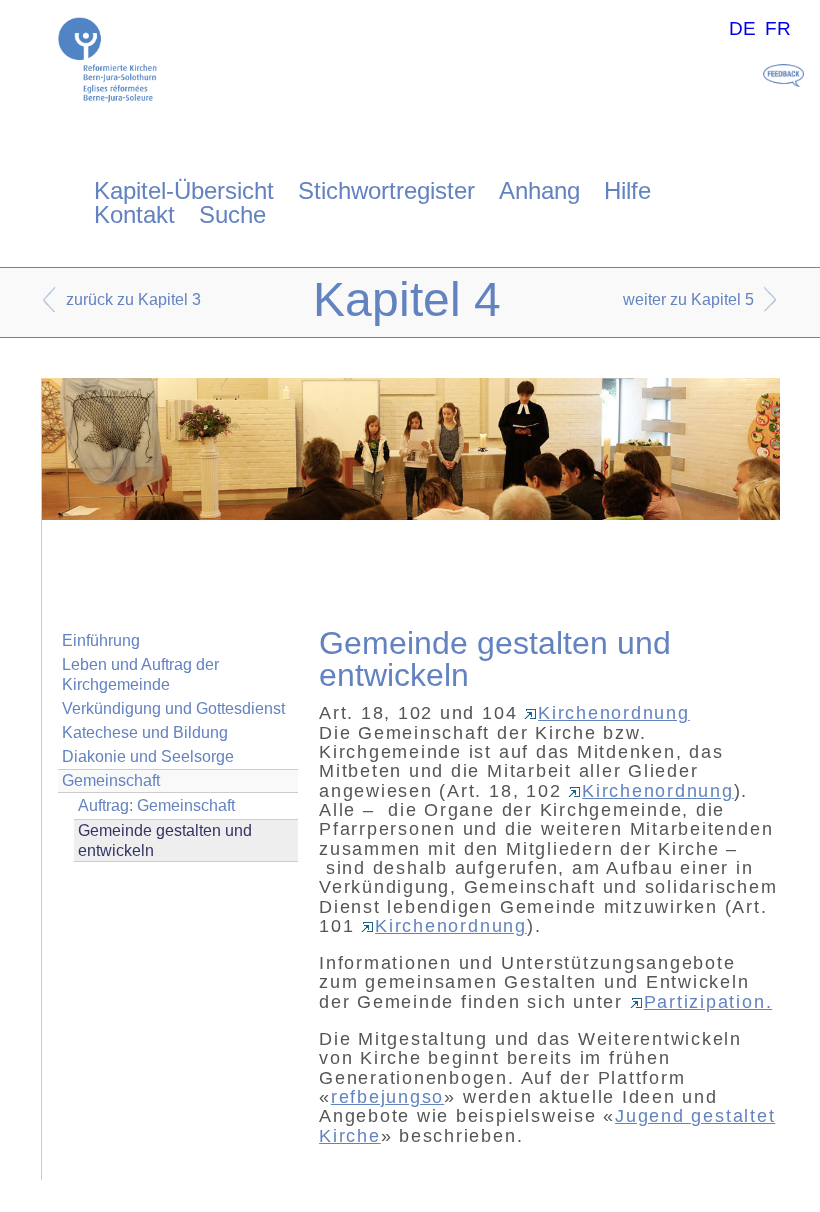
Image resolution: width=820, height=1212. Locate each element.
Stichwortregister (386, 190)
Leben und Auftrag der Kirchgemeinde (140, 674)
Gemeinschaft (111, 780)
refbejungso (387, 1097)
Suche (232, 214)
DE (742, 28)
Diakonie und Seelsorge (148, 756)
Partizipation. (708, 1002)
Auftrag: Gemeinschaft (156, 805)
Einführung (101, 640)
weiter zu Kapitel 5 (688, 299)
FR (778, 28)
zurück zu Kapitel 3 (133, 299)
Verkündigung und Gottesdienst (173, 708)
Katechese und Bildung (145, 732)
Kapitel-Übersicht (184, 190)
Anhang (539, 190)
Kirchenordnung (614, 713)
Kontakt (134, 214)
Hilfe (627, 190)
